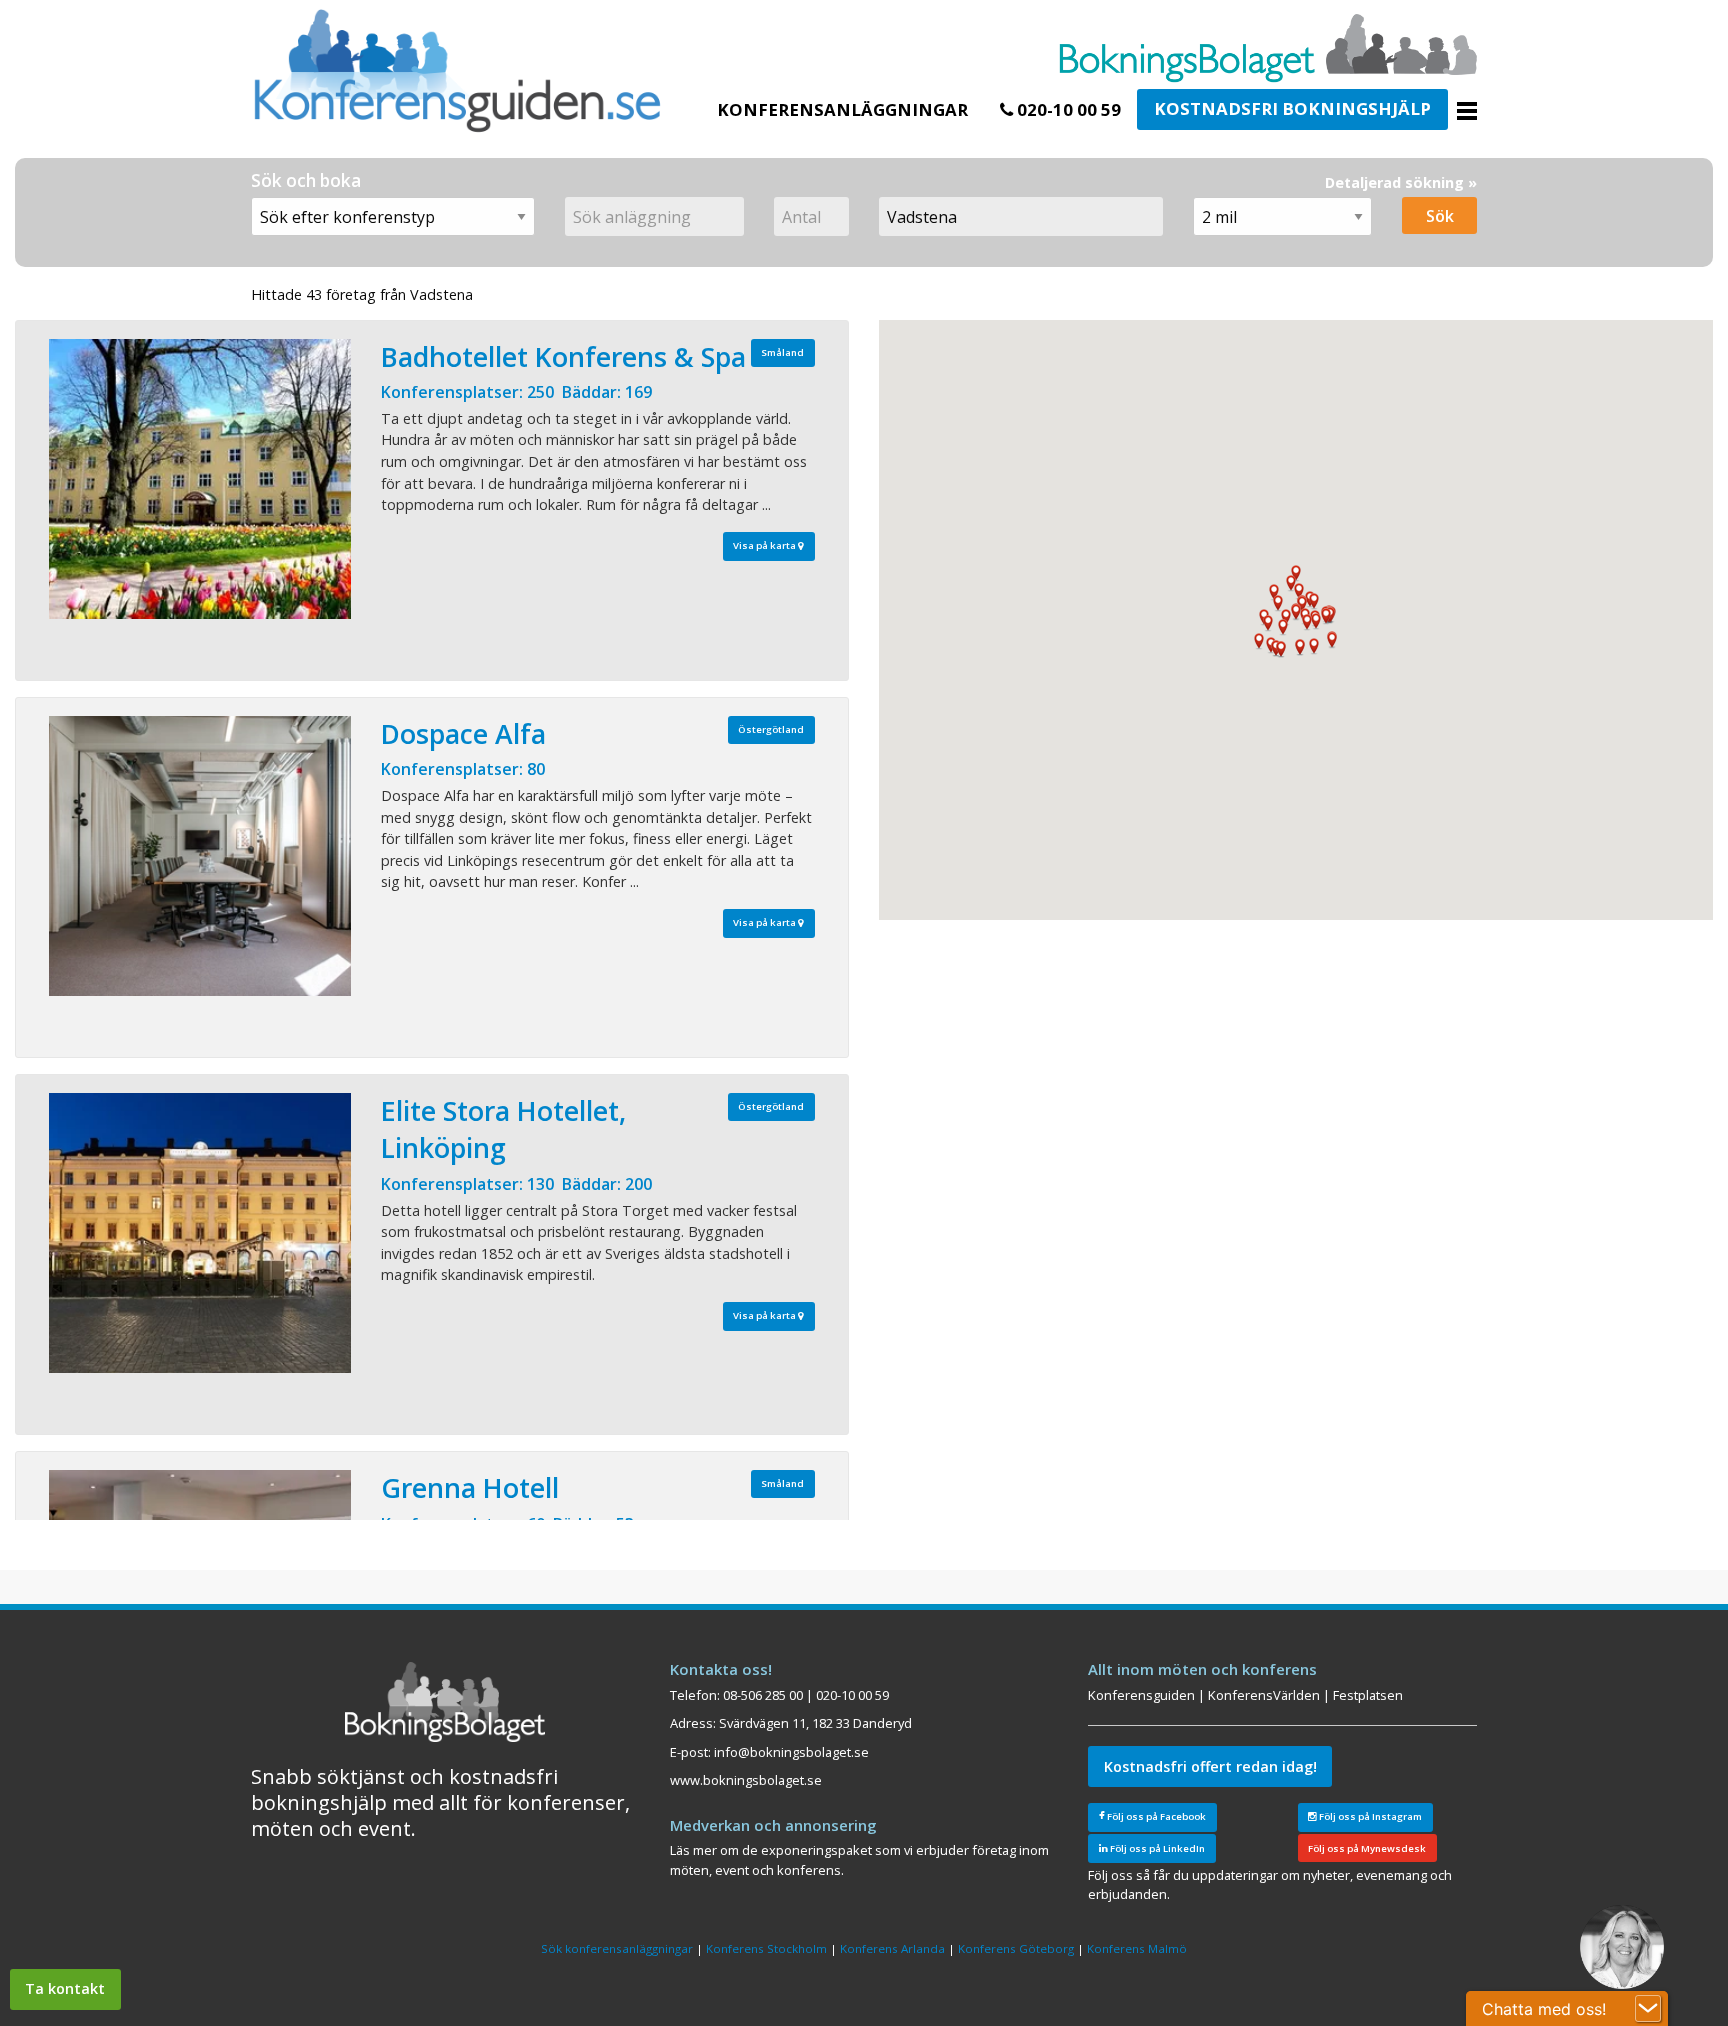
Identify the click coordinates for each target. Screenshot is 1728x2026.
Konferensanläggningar (842, 109)
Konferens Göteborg (1016, 1948)
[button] (1316, 621)
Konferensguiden (1141, 1695)
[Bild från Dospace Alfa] (200, 856)
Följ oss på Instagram (1369, 1816)
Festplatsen (1368, 1695)
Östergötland (771, 729)
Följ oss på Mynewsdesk (1367, 1848)
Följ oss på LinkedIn (1156, 1848)
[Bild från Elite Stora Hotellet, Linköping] (200, 1233)
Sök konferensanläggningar (617, 1948)
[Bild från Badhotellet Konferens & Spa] (200, 479)
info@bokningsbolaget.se (791, 1752)
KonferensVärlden (1264, 1695)
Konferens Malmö (1137, 1948)
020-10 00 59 (1067, 109)
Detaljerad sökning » (1401, 182)
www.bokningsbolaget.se (746, 1780)
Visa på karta (765, 545)
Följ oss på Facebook (1155, 1816)
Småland (782, 352)
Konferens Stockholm (766, 1948)
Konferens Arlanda (892, 1948)
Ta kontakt (65, 1988)
